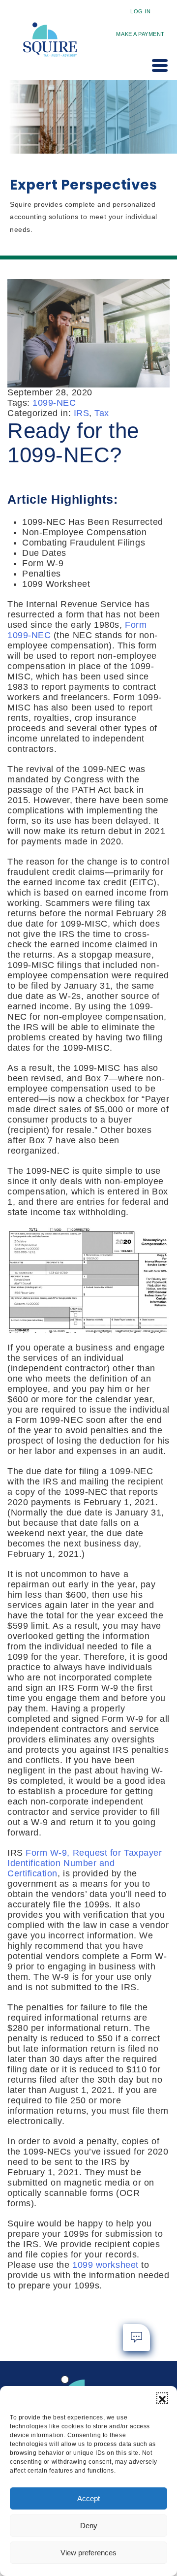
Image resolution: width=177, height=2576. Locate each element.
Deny (89, 2526)
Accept (88, 2498)
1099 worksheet (105, 2265)
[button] (162, 2398)
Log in (140, 11)
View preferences (88, 2553)
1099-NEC (54, 403)
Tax (102, 413)
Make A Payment (140, 34)
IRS (82, 413)
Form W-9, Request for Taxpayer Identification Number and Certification (85, 1863)
